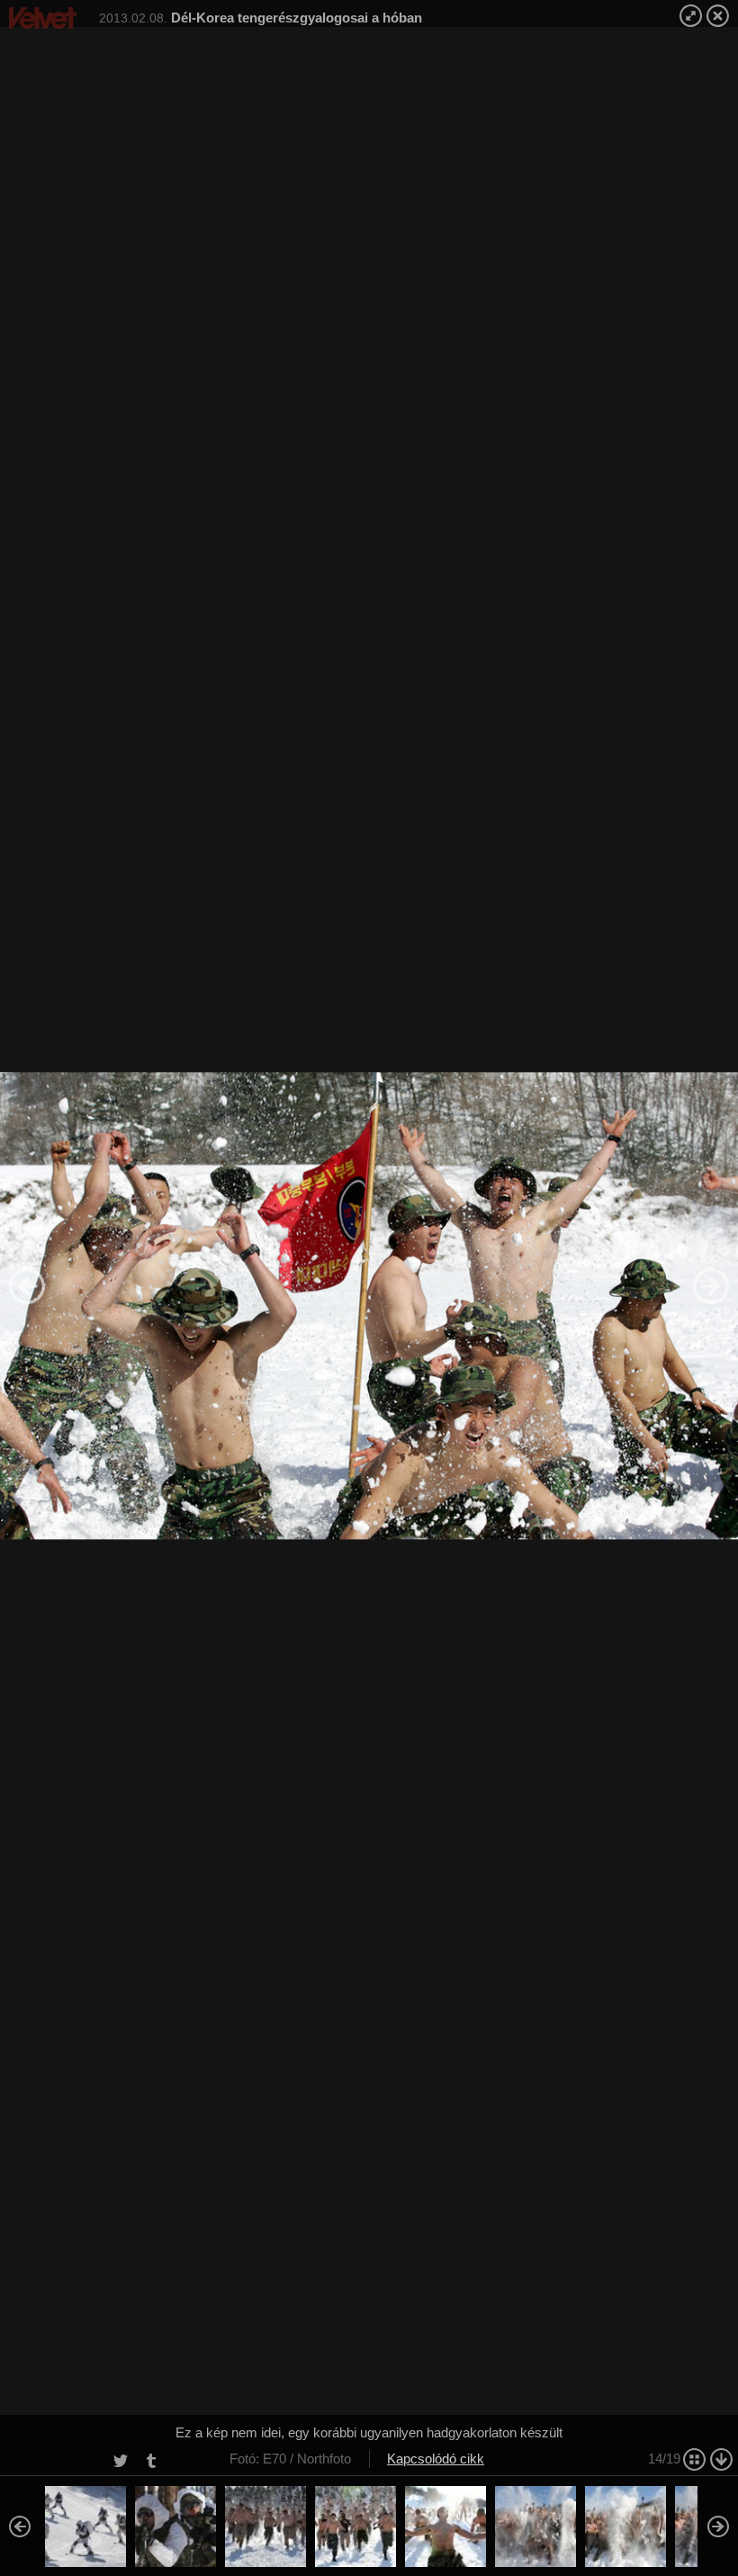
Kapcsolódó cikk (436, 2459)
